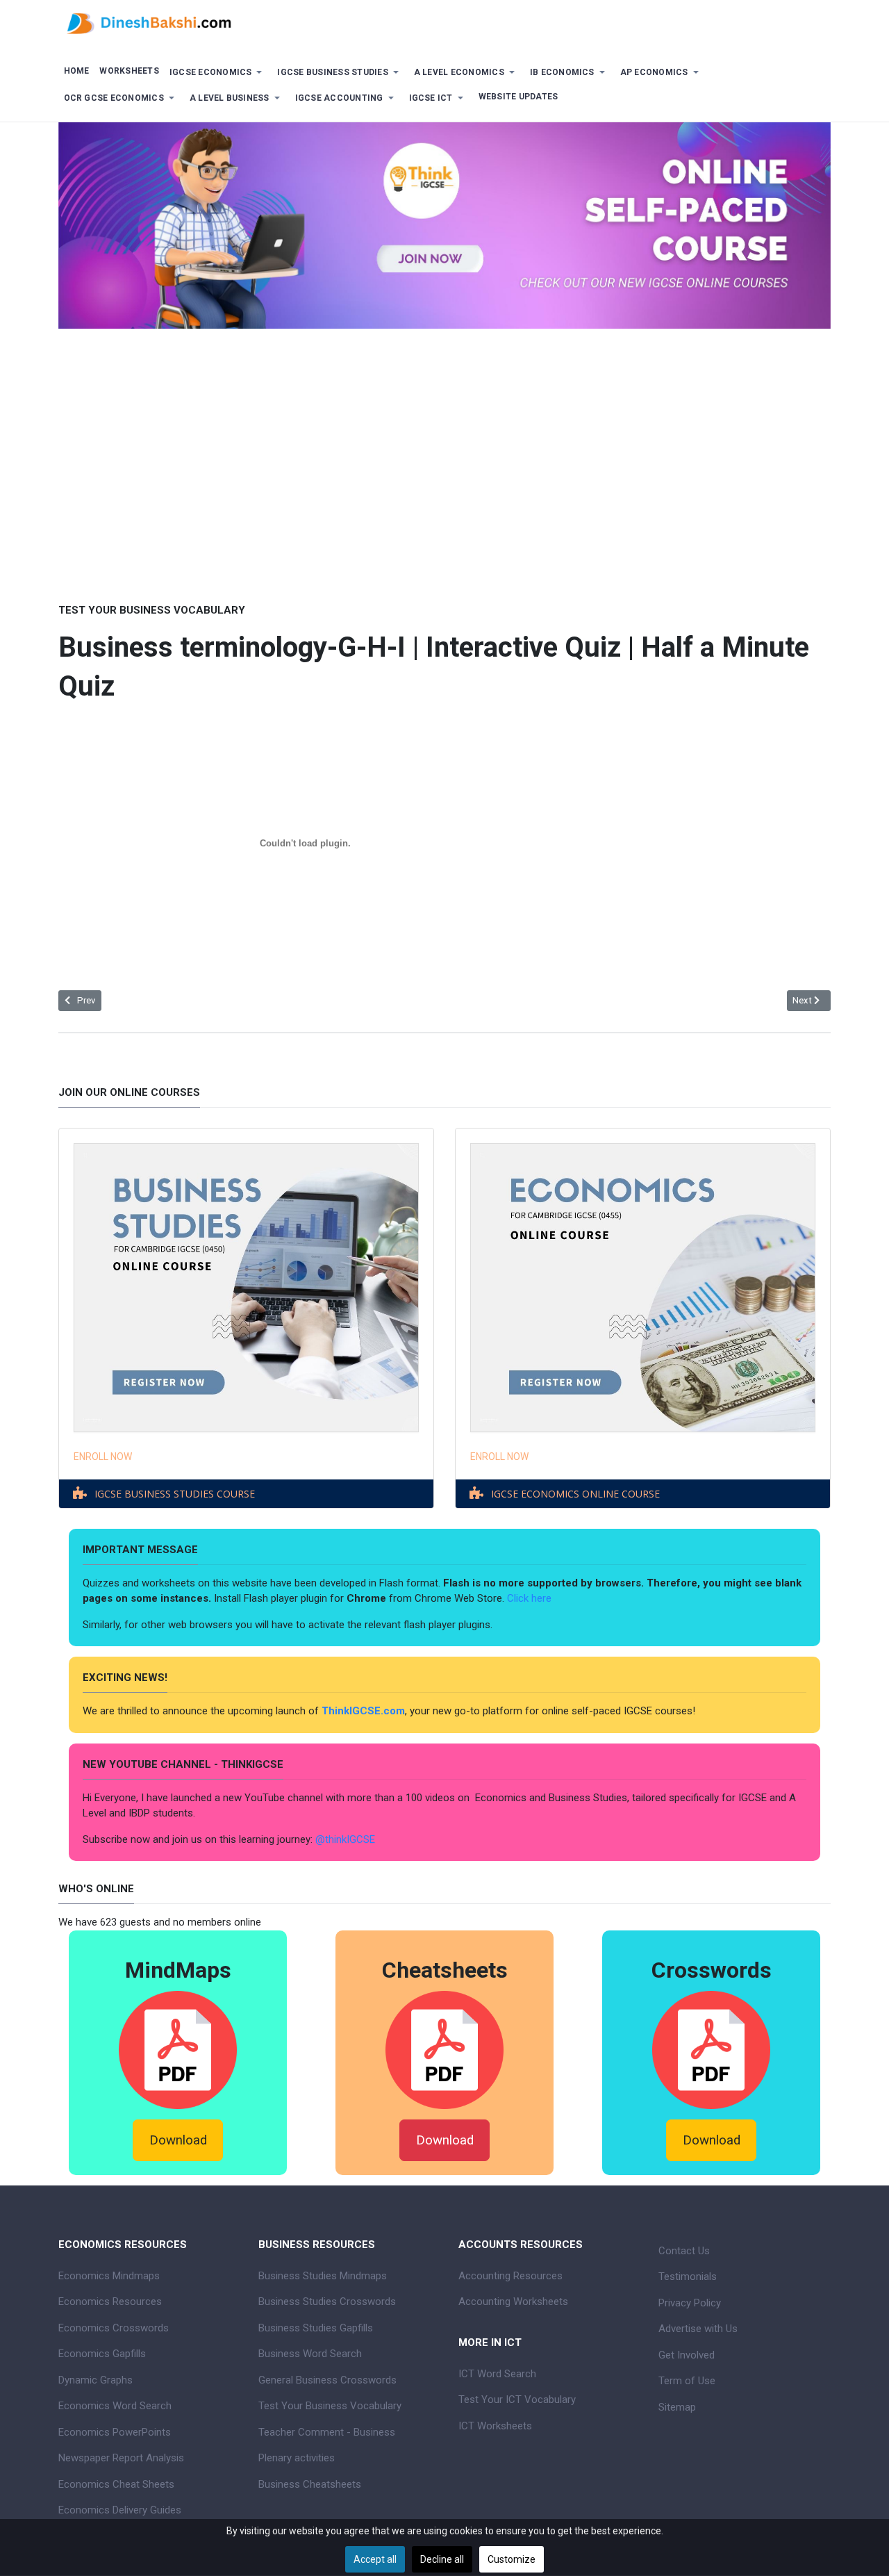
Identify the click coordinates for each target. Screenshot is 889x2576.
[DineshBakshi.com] (444, 22)
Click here (531, 1598)
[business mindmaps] (178, 2049)
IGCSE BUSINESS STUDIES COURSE (175, 1494)
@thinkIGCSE (345, 1839)
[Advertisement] (444, 495)
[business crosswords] (711, 2049)
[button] (218, 73)
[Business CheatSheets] (444, 2049)
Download (178, 2140)
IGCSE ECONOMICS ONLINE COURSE (575, 1494)
